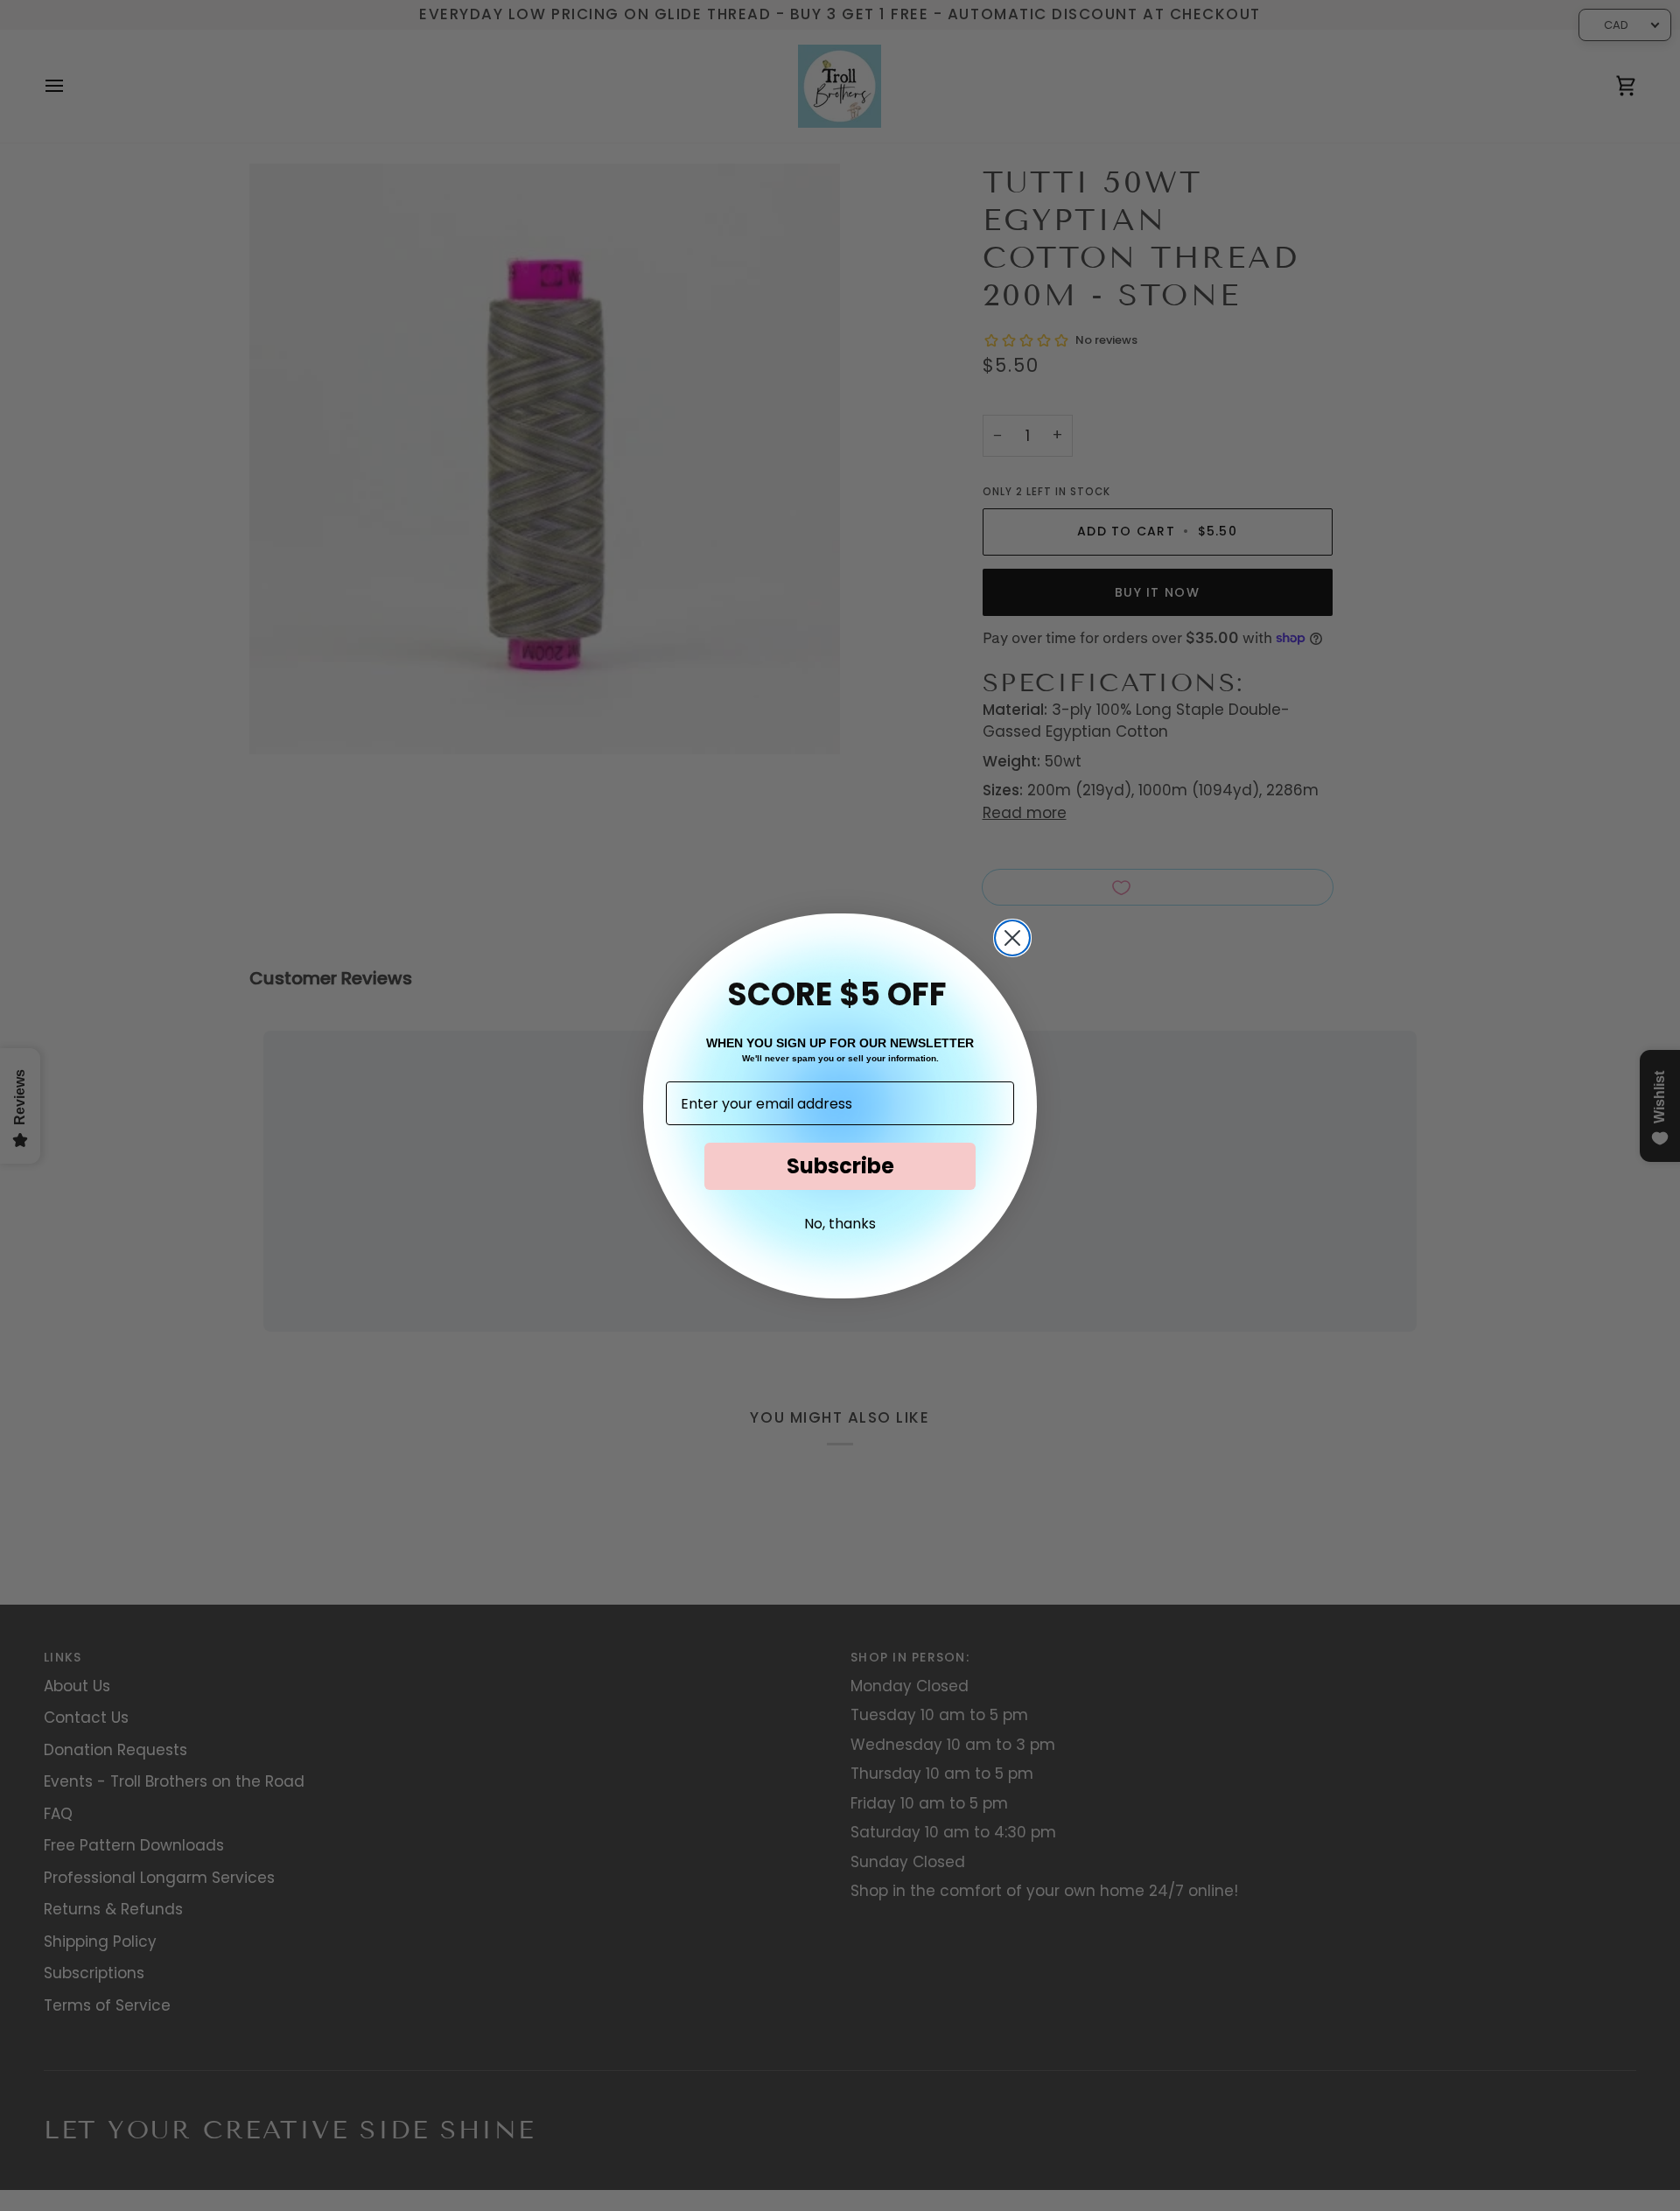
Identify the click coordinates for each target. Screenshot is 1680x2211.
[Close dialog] (1012, 938)
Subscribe (840, 1166)
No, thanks (840, 1224)
